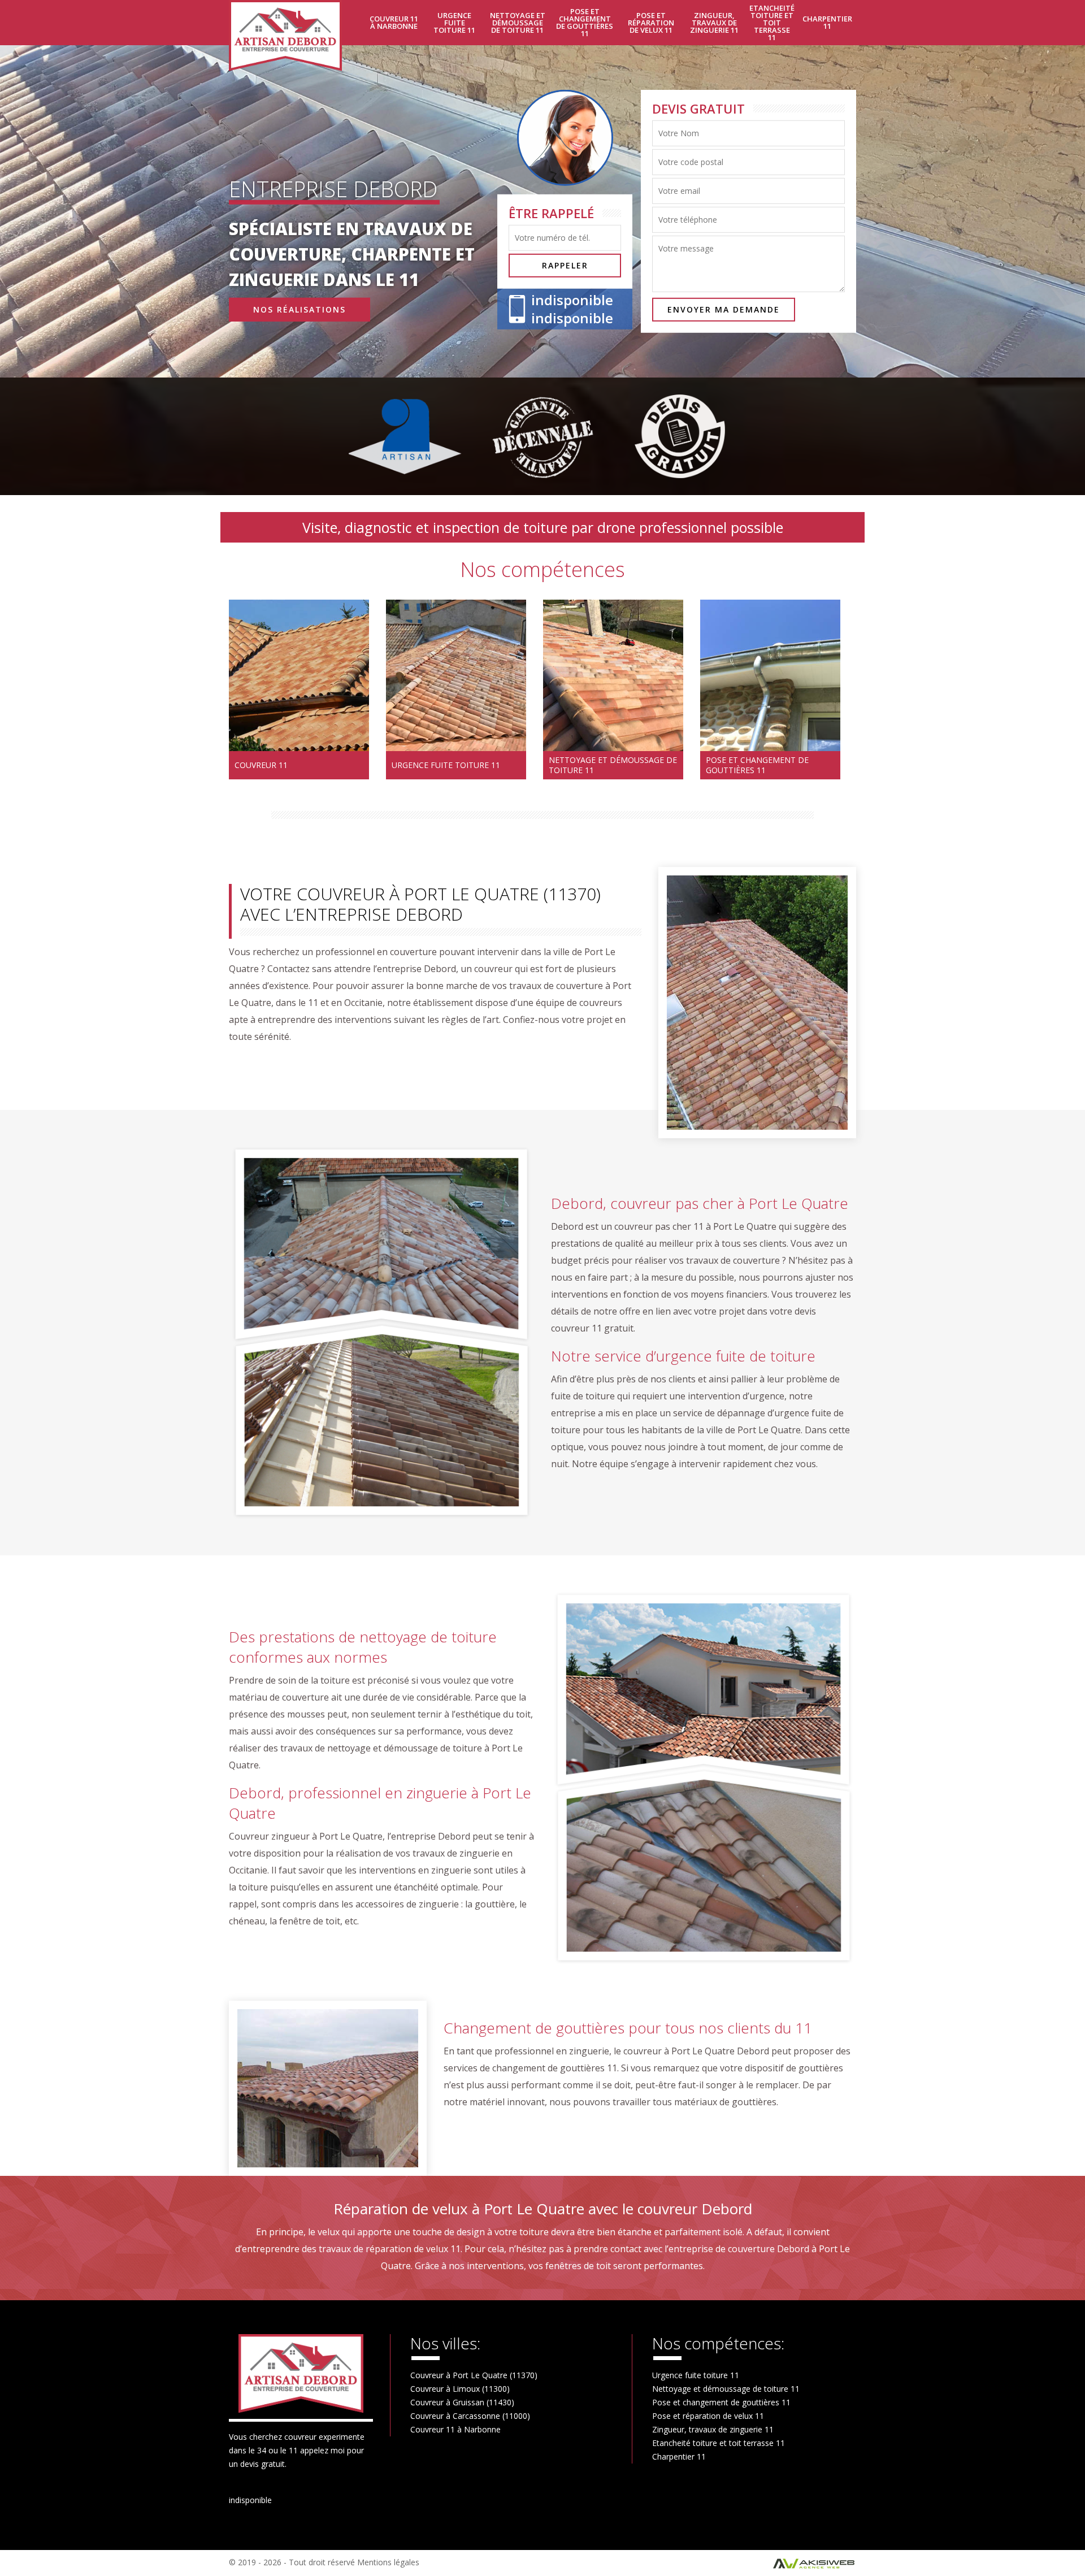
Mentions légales (388, 2562)
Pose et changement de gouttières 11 (585, 22)
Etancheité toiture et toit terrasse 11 (772, 23)
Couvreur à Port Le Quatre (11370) (474, 2375)
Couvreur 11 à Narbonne (394, 22)
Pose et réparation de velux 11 (651, 23)
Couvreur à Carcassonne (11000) (470, 2416)
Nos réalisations (300, 309)
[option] (299, 689)
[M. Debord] (292, 36)
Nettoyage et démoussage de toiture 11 (518, 23)
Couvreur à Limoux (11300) (460, 2389)
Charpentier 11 (827, 22)
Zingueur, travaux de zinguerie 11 (714, 23)
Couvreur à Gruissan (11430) (462, 2402)
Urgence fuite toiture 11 (454, 23)
